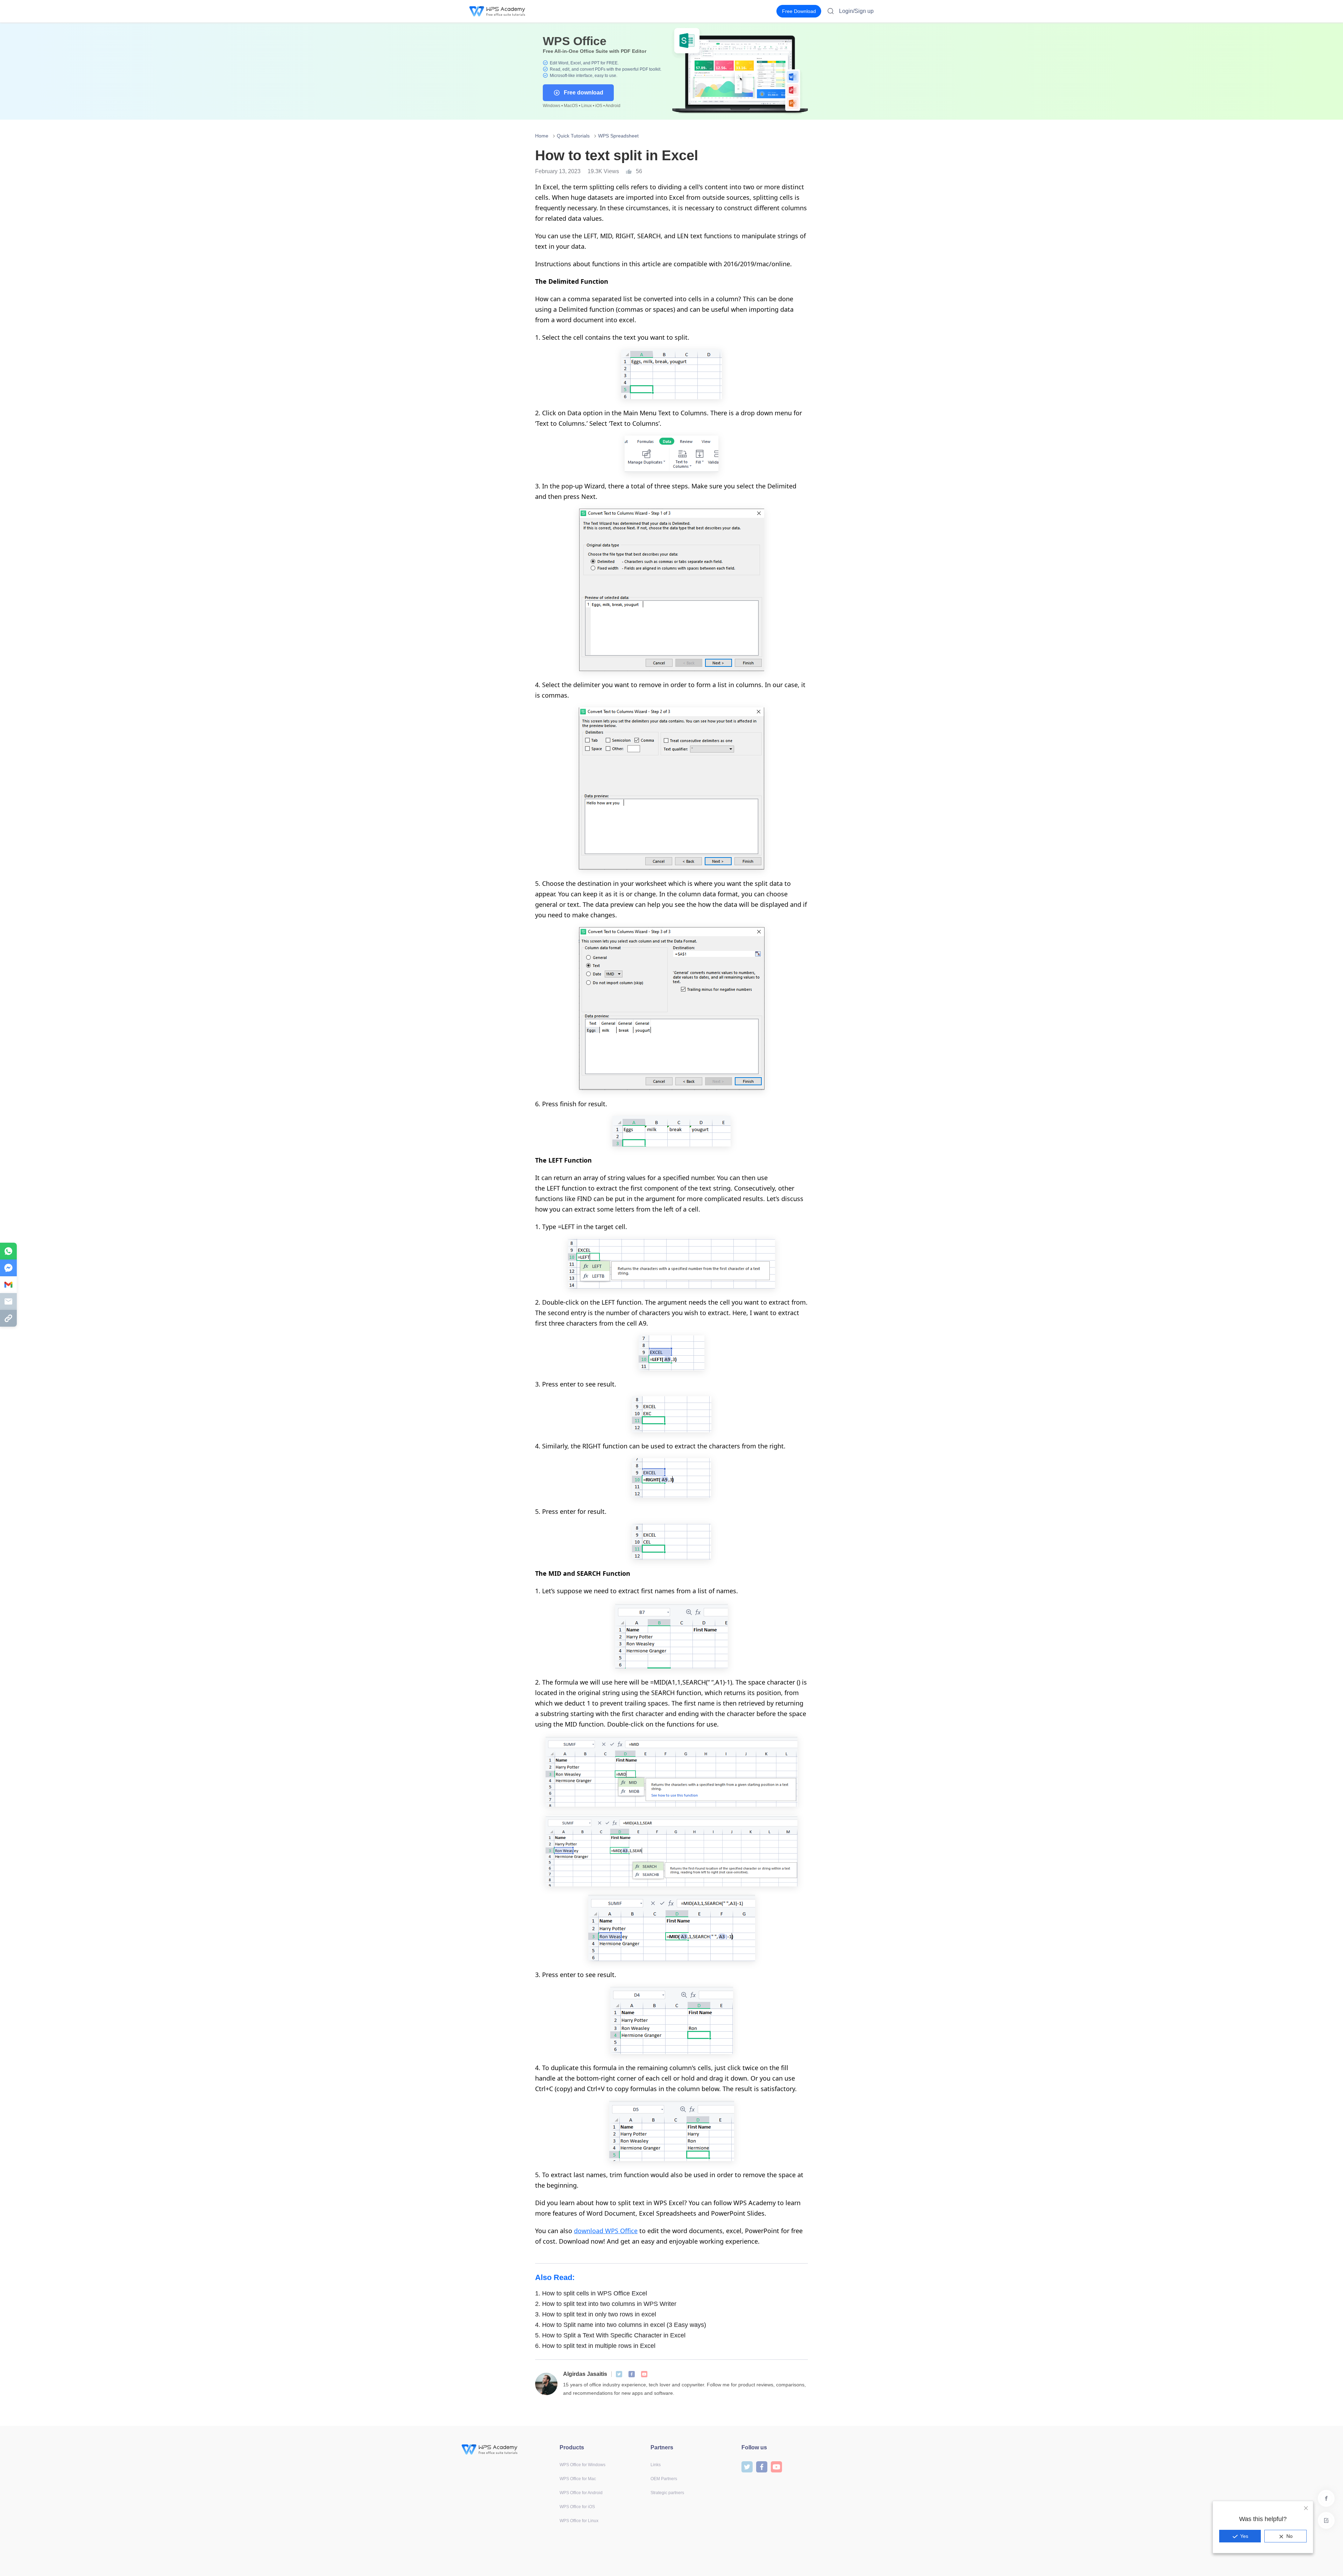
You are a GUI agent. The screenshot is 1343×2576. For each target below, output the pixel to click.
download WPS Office (606, 2231)
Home (542, 136)
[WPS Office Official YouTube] (644, 2374)
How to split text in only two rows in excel (596, 2314)
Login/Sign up (856, 11)
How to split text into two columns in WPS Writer (606, 2304)
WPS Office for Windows (582, 2465)
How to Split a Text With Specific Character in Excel (610, 2335)
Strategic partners (667, 2493)
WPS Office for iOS (577, 2507)
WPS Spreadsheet (618, 136)
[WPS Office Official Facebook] (632, 2374)
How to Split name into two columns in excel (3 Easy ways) (621, 2325)
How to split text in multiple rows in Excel (595, 2346)
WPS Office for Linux (579, 2521)
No (1289, 2536)
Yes (1244, 2536)
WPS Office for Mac (578, 2479)
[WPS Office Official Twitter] (619, 2374)
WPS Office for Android (581, 2493)
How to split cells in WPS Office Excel (591, 2293)
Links (656, 2465)
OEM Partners (664, 2479)
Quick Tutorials (573, 136)
